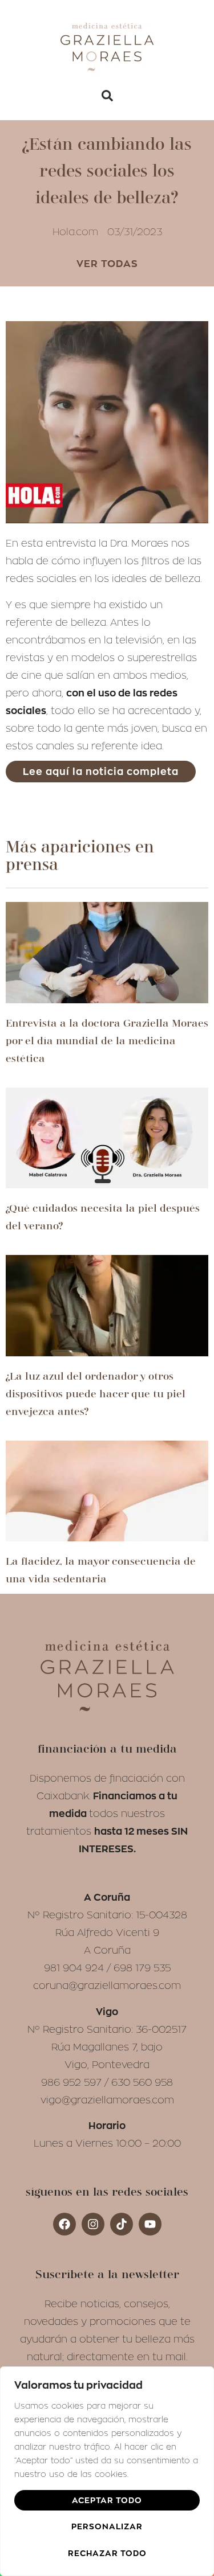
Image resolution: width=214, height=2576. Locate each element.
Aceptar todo (107, 2500)
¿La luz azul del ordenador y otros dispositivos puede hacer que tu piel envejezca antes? (96, 1394)
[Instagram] (93, 2224)
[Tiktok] (122, 2224)
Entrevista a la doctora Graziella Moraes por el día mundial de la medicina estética (107, 1041)
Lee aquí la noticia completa (101, 772)
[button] (107, 96)
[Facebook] (64, 2224)
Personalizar (107, 2526)
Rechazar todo (107, 2553)
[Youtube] (150, 2224)
